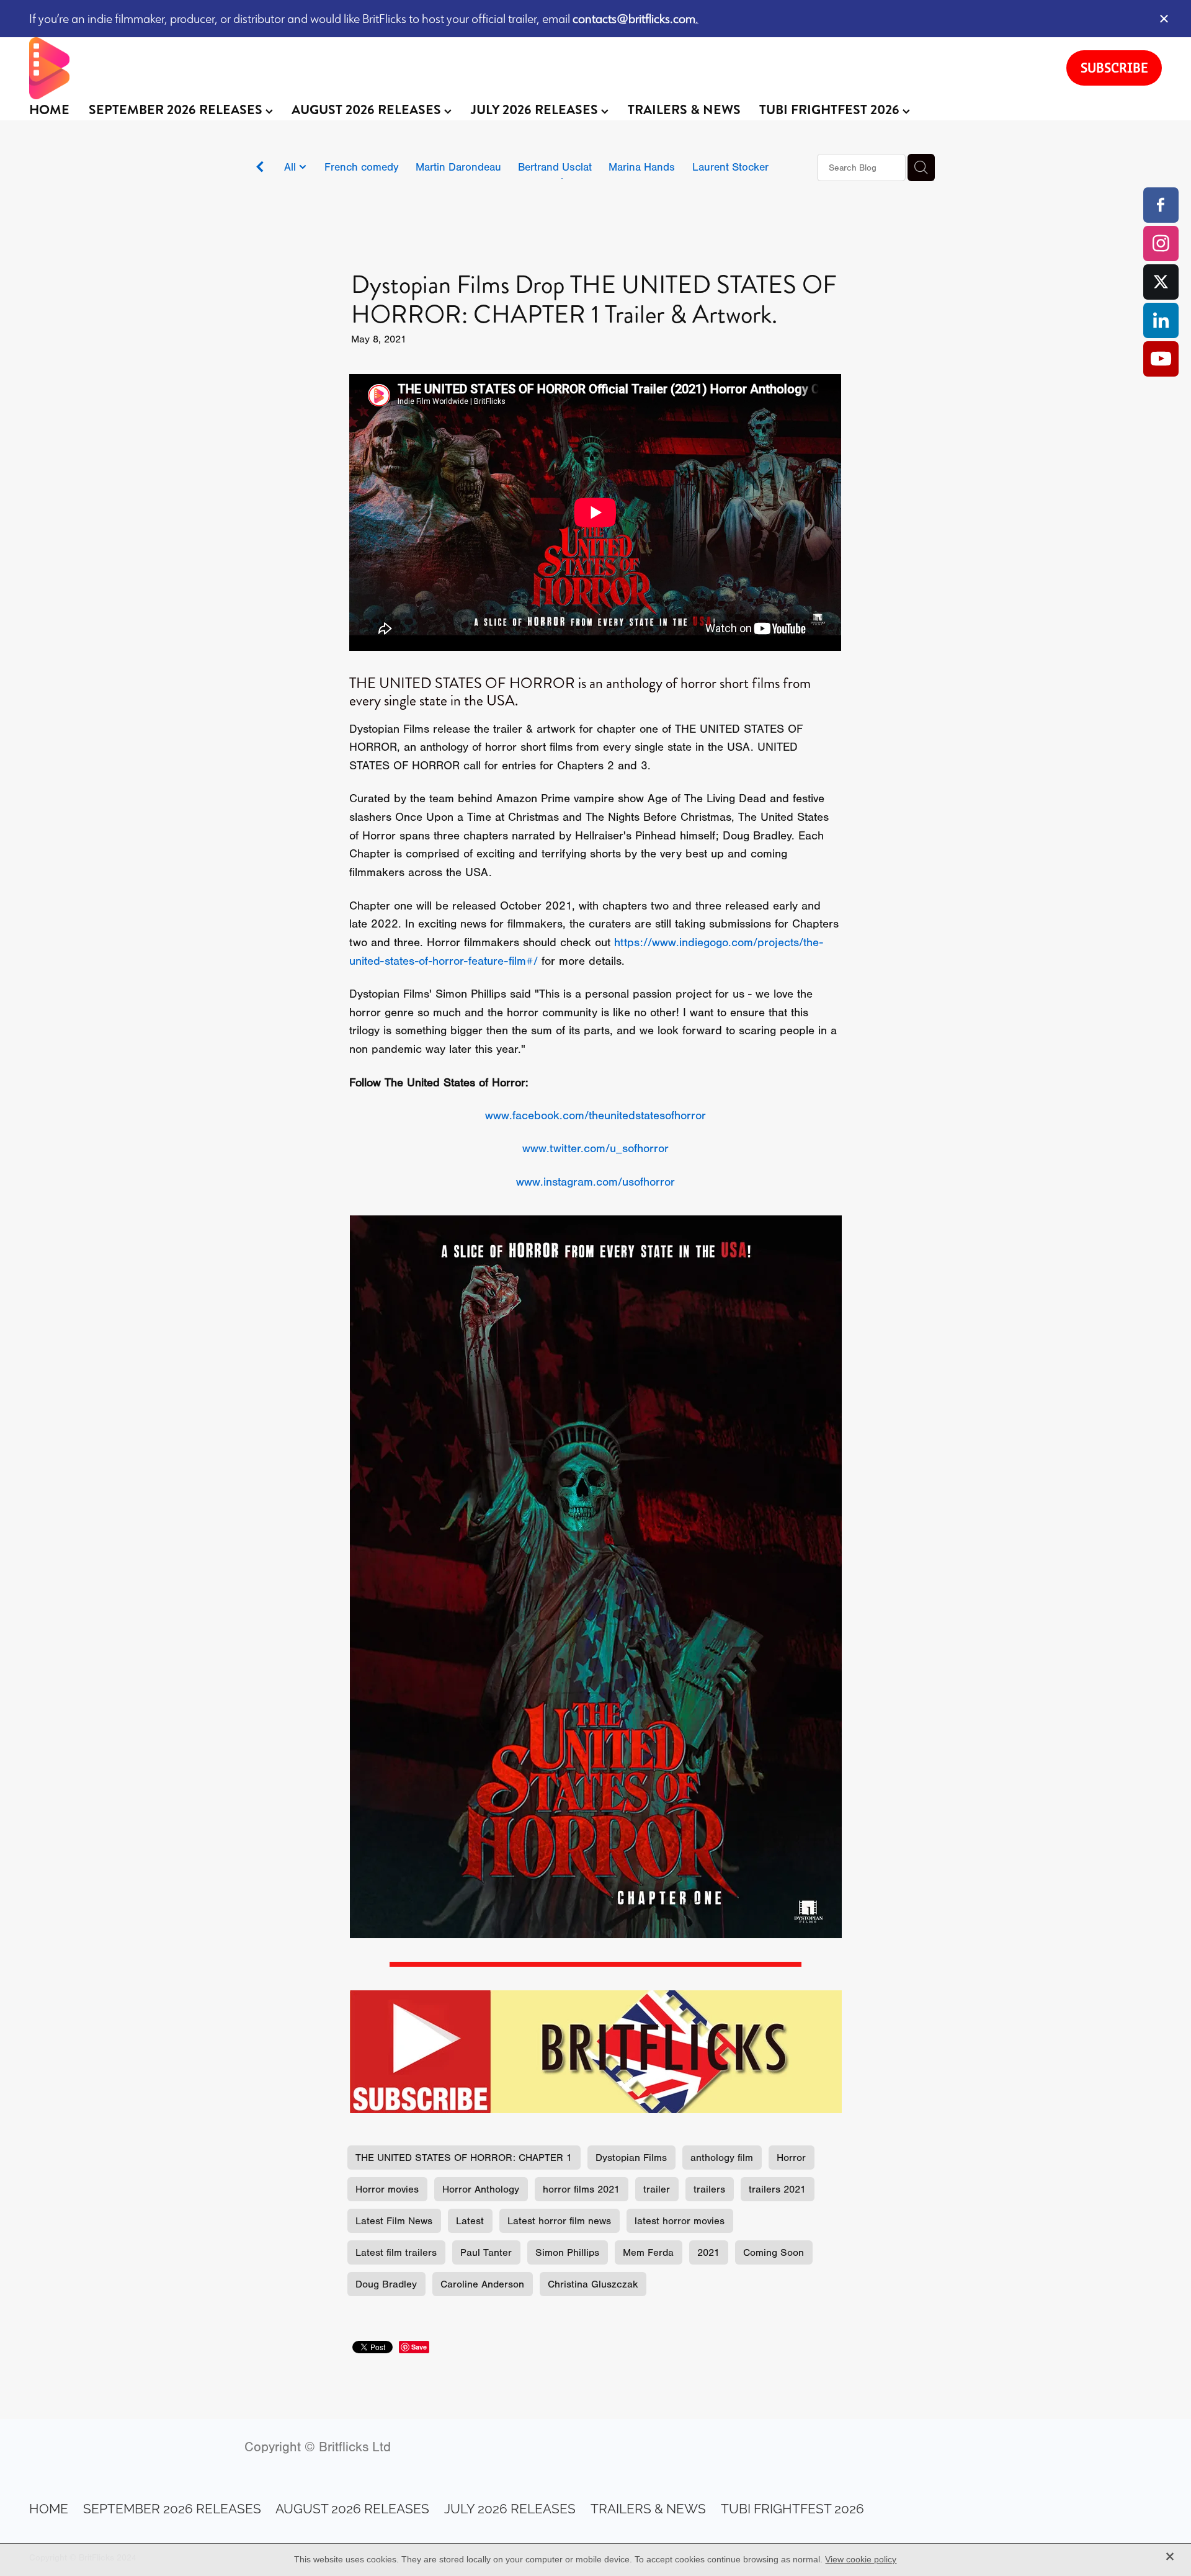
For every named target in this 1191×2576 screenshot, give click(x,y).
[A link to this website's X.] (1161, 282)
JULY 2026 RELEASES (536, 110)
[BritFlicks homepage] (535, 68)
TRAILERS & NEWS (684, 110)
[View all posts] (260, 168)
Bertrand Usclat (555, 167)
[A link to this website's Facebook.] (1161, 205)
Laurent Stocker (730, 167)
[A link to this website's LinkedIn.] (1161, 320)
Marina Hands (642, 167)
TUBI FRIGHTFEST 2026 (831, 110)
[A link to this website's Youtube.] (1161, 359)
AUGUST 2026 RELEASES (368, 110)
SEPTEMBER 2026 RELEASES (177, 110)
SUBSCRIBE (1114, 68)
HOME (49, 110)
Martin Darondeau (458, 167)
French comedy (362, 167)
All (292, 167)
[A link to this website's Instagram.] (1161, 244)
